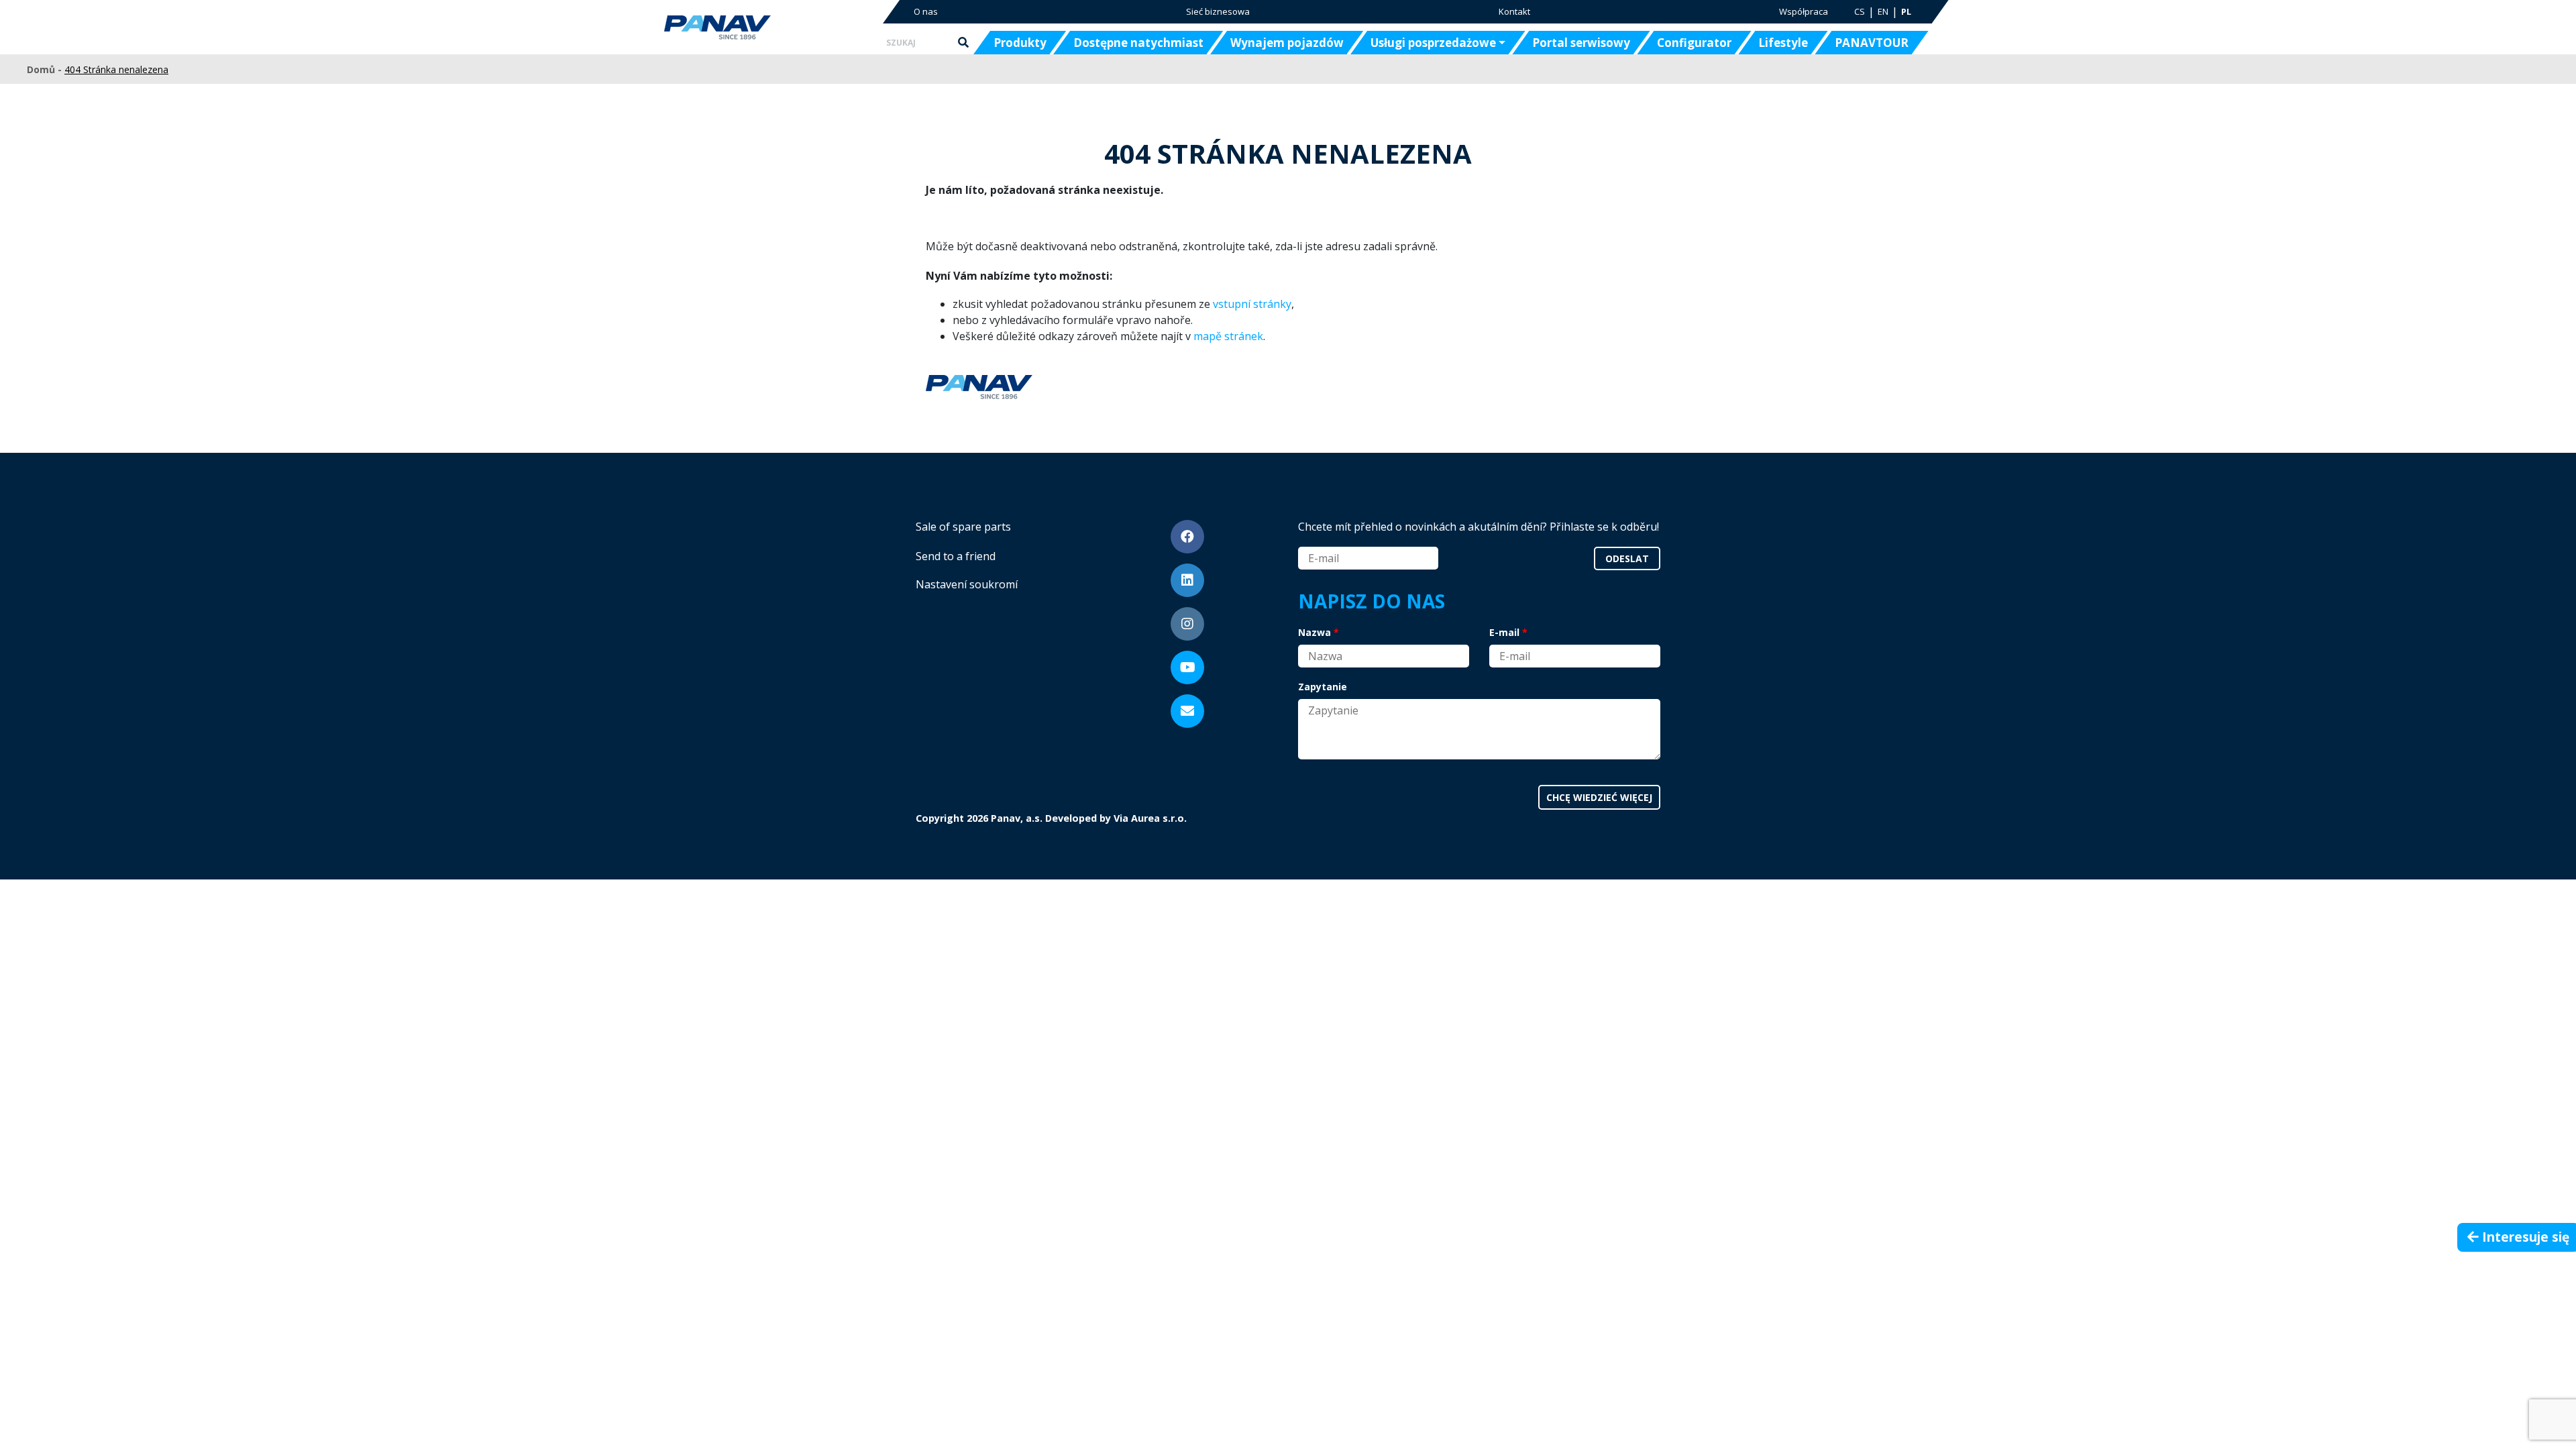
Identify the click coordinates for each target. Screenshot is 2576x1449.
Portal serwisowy (1581, 43)
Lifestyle (1783, 43)
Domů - (46, 69)
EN (1883, 11)
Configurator (1694, 43)
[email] (1187, 711)
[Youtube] (1187, 667)
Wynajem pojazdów (1287, 43)
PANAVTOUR (1872, 43)
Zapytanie (1323, 687)
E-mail (1504, 632)
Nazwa (1314, 632)
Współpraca (1804, 11)
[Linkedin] (1187, 580)
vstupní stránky (1252, 304)
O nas (926, 11)
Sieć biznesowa (1218, 11)
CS (1860, 11)
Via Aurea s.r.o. (1150, 818)
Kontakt (1514, 11)
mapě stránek (1228, 336)
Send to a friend (956, 556)
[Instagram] (1187, 624)
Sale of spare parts (963, 527)
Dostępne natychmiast (1138, 43)
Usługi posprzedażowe (1433, 43)
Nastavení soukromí (967, 584)
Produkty (1020, 43)
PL (1906, 11)
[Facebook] (1187, 537)
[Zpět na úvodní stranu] (760, 28)
